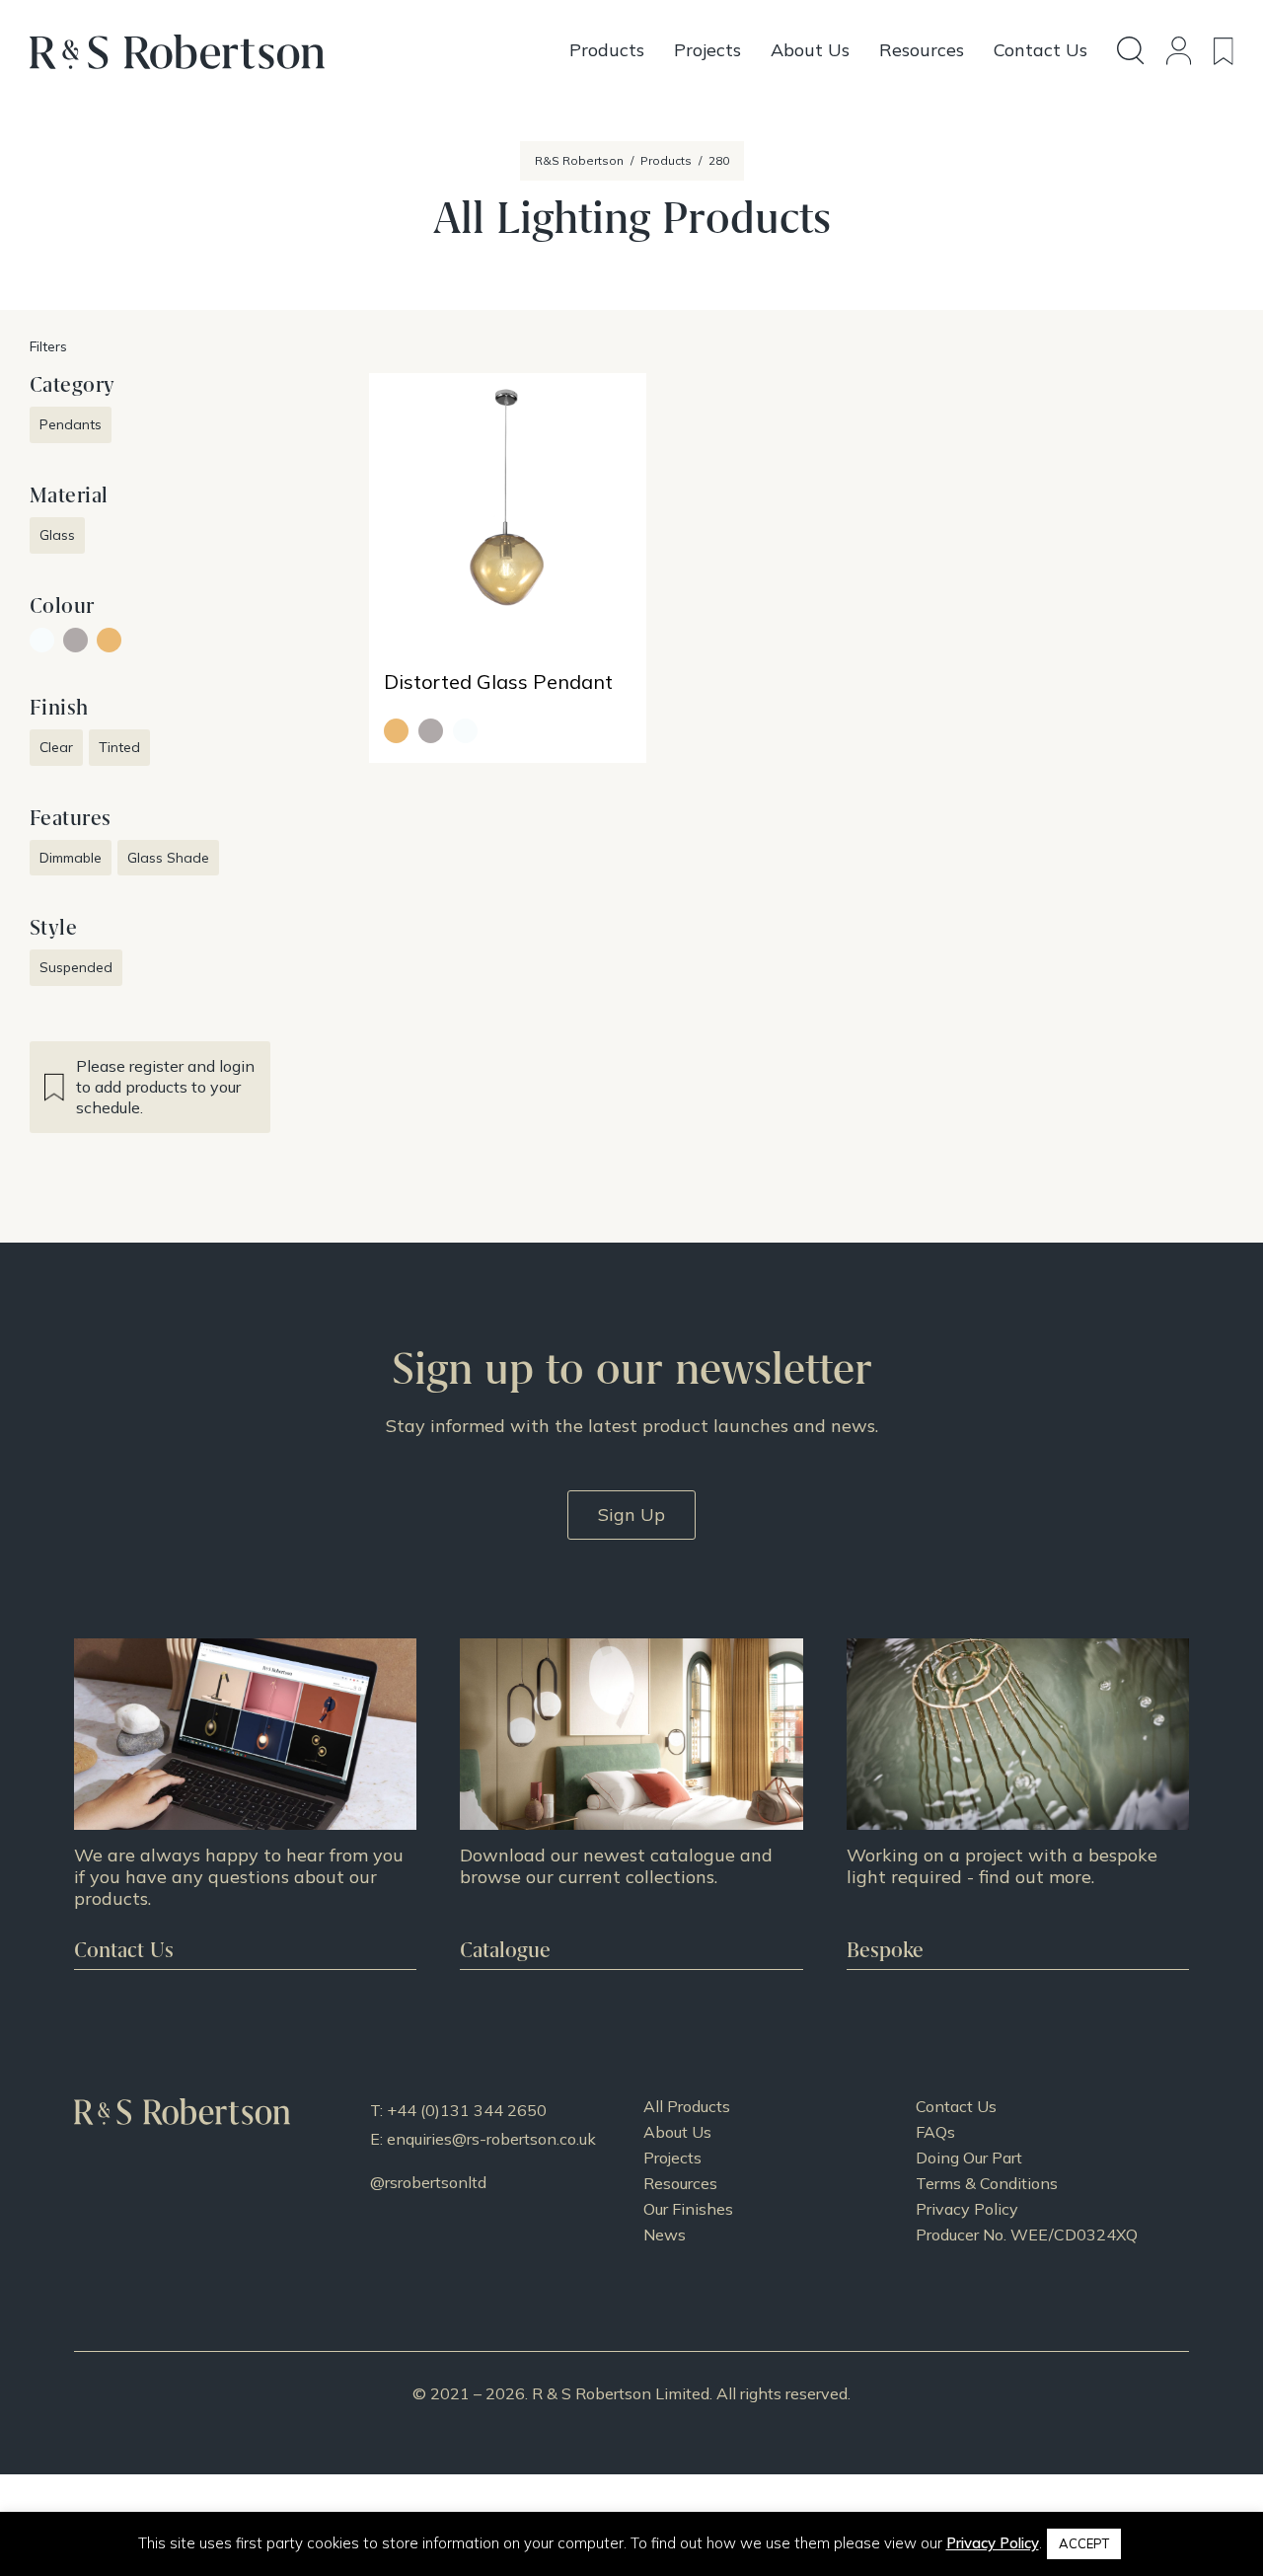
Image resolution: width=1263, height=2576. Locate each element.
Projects (672, 2158)
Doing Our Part (969, 2158)
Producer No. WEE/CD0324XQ (1027, 2235)
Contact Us (956, 2106)
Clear (56, 747)
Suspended (76, 967)
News (665, 2235)
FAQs (935, 2132)
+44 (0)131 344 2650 (467, 2110)
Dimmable (71, 858)
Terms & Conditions (987, 2183)
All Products (687, 2106)
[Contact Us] (245, 1804)
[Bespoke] (1018, 1804)
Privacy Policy (967, 2209)
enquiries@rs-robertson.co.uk (491, 2139)
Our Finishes (688, 2209)
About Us (677, 2132)
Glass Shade (168, 858)
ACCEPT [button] (1084, 2543)
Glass (57, 535)
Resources (680, 2183)
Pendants (71, 424)
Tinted (119, 747)
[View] (631, 1804)
